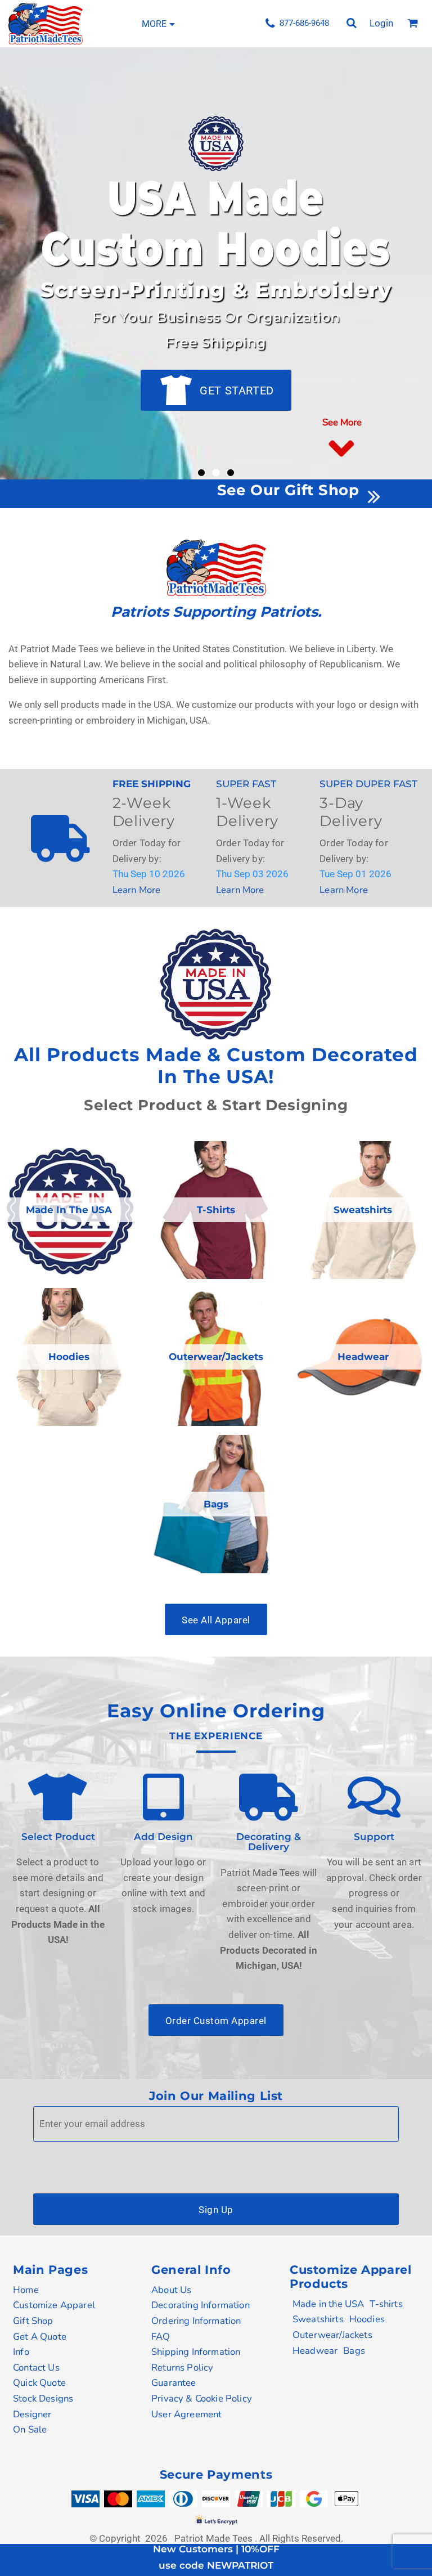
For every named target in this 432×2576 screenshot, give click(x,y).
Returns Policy (182, 2368)
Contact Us (36, 2368)
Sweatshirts (318, 2319)
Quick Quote (39, 2383)
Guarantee (174, 2383)
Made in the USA (328, 2304)
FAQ (161, 2337)
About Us (171, 2290)
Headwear (315, 2351)
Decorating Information (201, 2305)
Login (381, 23)
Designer (32, 2414)
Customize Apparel (54, 2305)
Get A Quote (40, 2337)
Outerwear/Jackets (332, 2335)
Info (21, 2352)
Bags (354, 2351)
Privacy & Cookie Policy (202, 2398)
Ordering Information (196, 2321)
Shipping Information (196, 2352)
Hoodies (367, 2319)
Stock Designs (43, 2398)
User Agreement (186, 2414)
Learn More (137, 890)
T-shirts (386, 2304)
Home (26, 2290)
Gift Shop (33, 2321)
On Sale (30, 2429)
